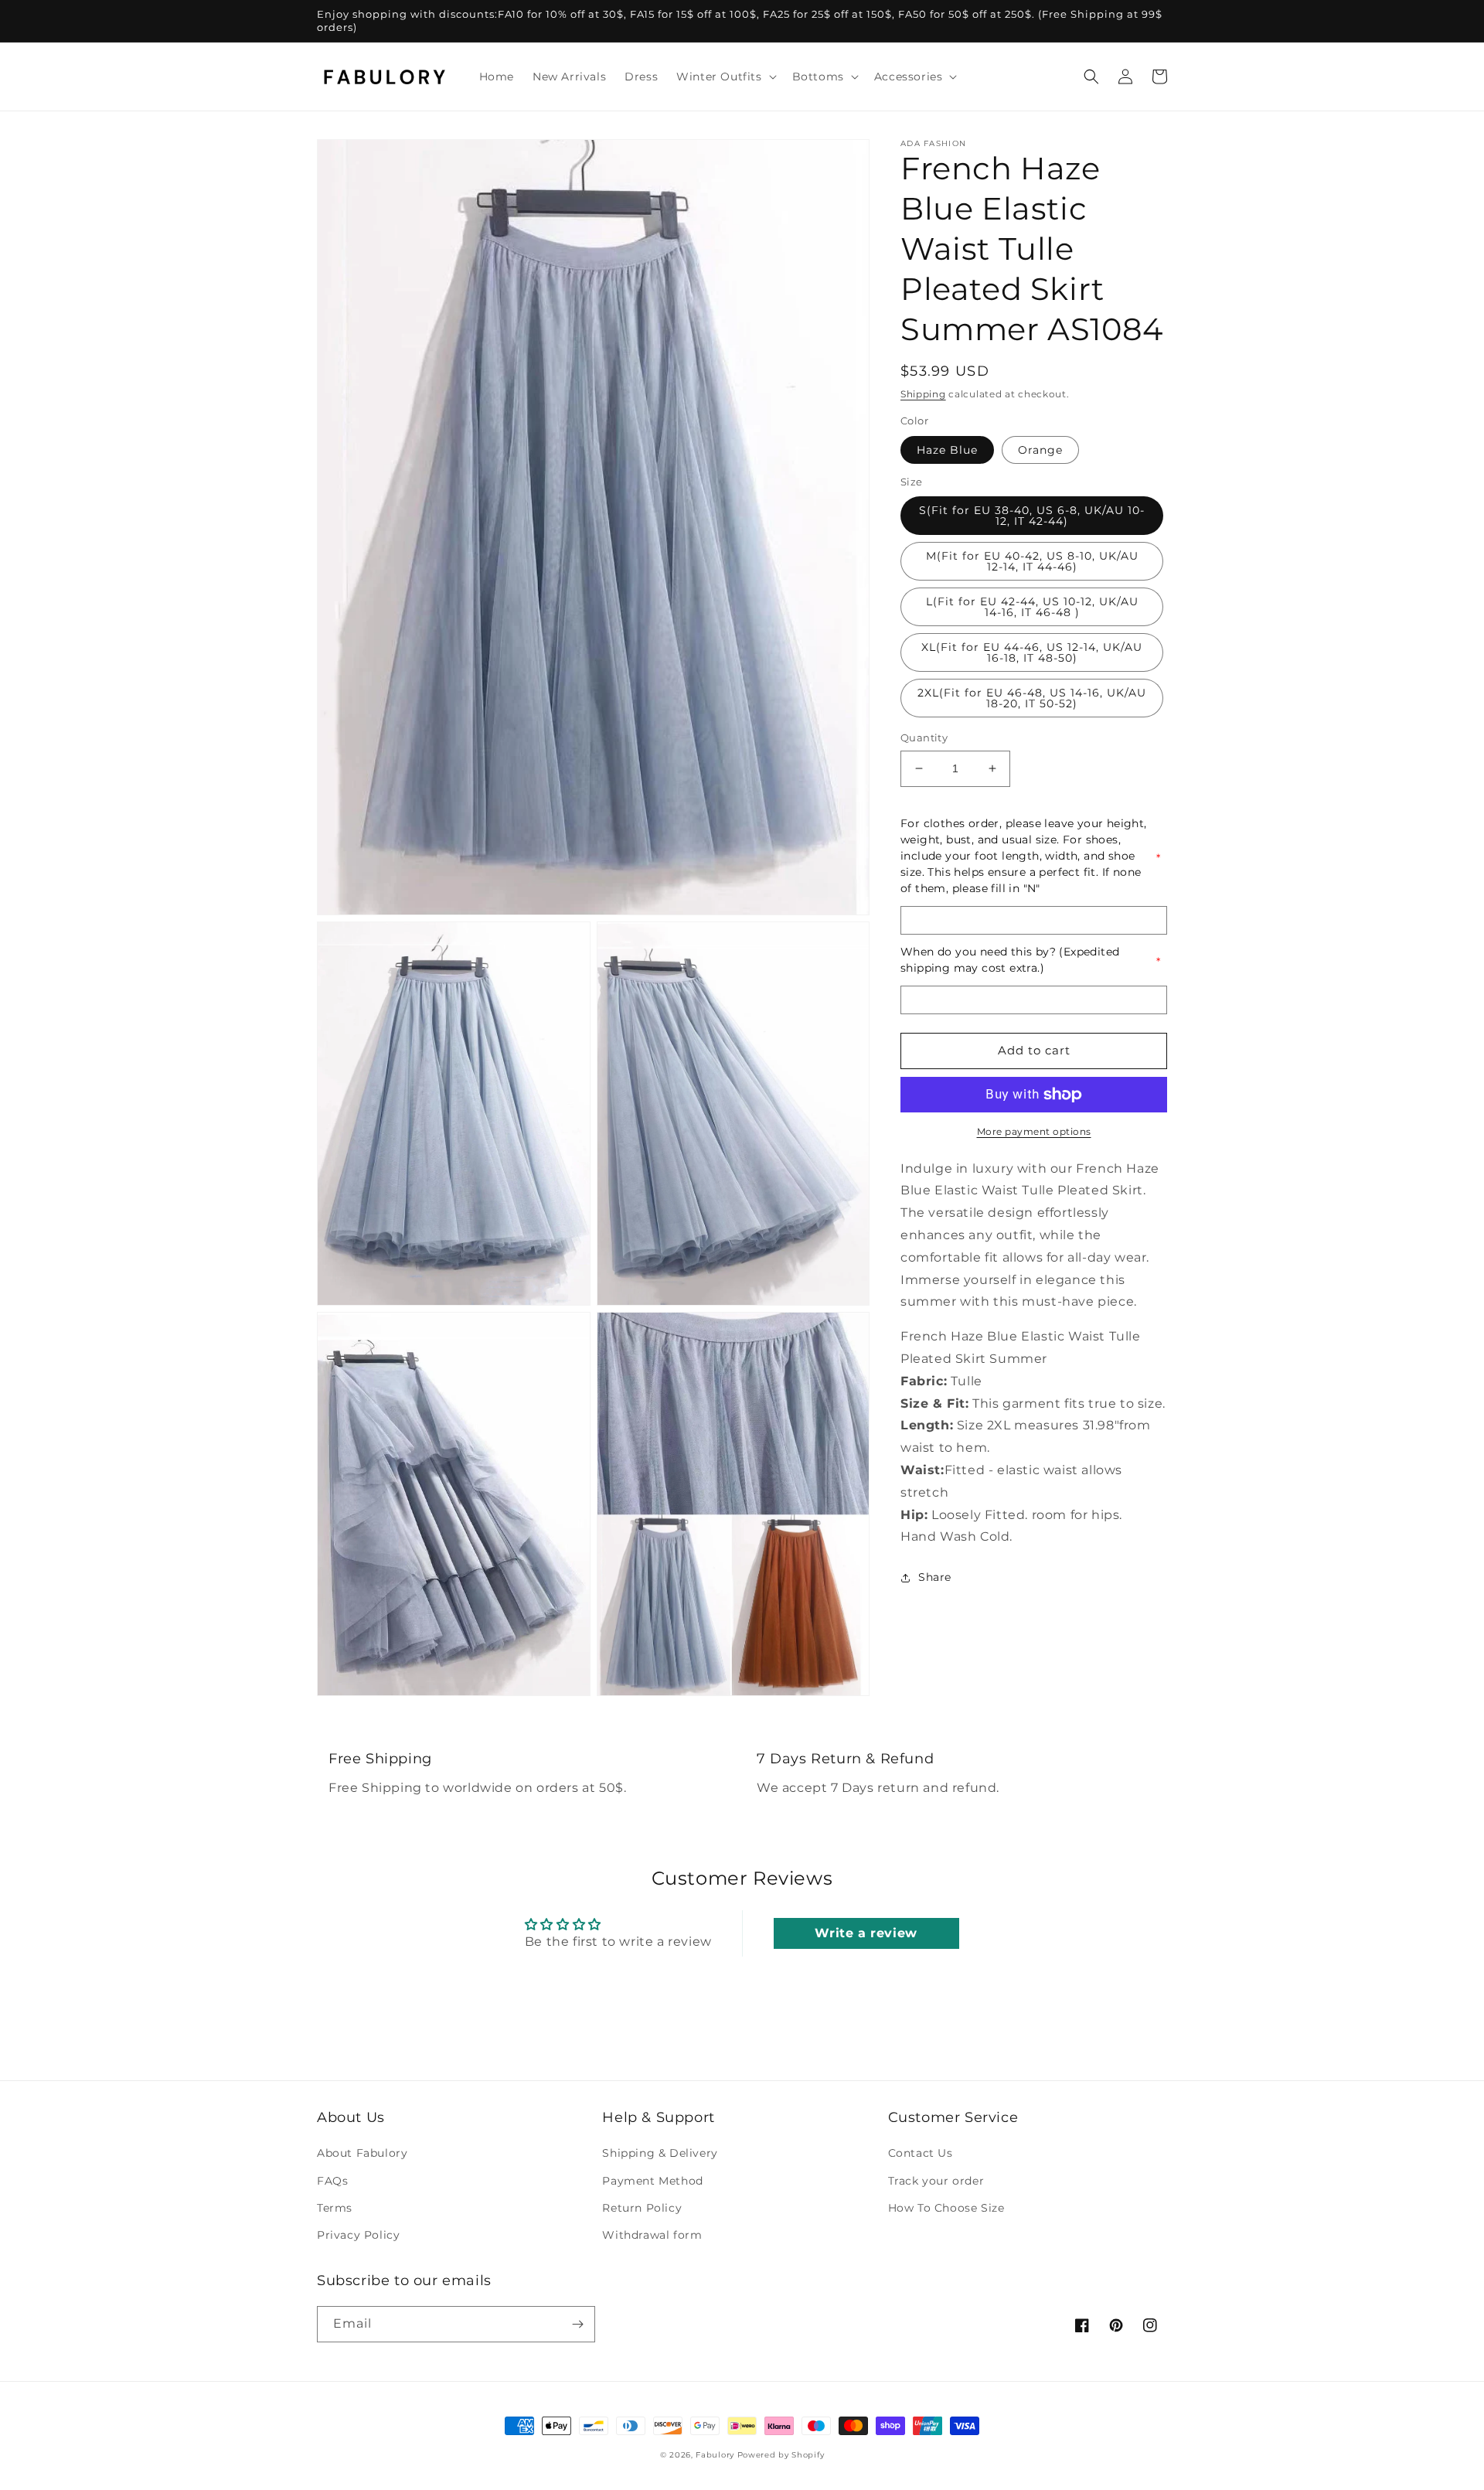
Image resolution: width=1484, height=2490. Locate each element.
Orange (1040, 450)
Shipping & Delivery (660, 2153)
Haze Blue (947, 450)
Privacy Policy (358, 2235)
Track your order (936, 2181)
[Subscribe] (577, 2324)
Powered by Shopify (781, 2455)
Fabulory (715, 2455)
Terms (335, 2208)
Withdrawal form (652, 2235)
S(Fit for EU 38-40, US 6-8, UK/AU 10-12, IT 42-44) (1032, 516)
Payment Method (652, 2181)
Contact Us (921, 2153)
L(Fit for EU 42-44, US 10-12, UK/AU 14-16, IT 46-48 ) (1032, 607)
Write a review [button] (866, 1933)
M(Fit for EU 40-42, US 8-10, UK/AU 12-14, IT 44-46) (1032, 561)
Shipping (923, 394)
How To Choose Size (946, 2208)
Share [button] (935, 1578)
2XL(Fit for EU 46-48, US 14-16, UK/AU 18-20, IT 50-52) (1032, 698)
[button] (725, 77)
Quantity (924, 737)
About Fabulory (362, 2153)
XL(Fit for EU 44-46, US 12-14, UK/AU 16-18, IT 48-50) (1032, 652)
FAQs (332, 2181)
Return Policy (642, 2208)
